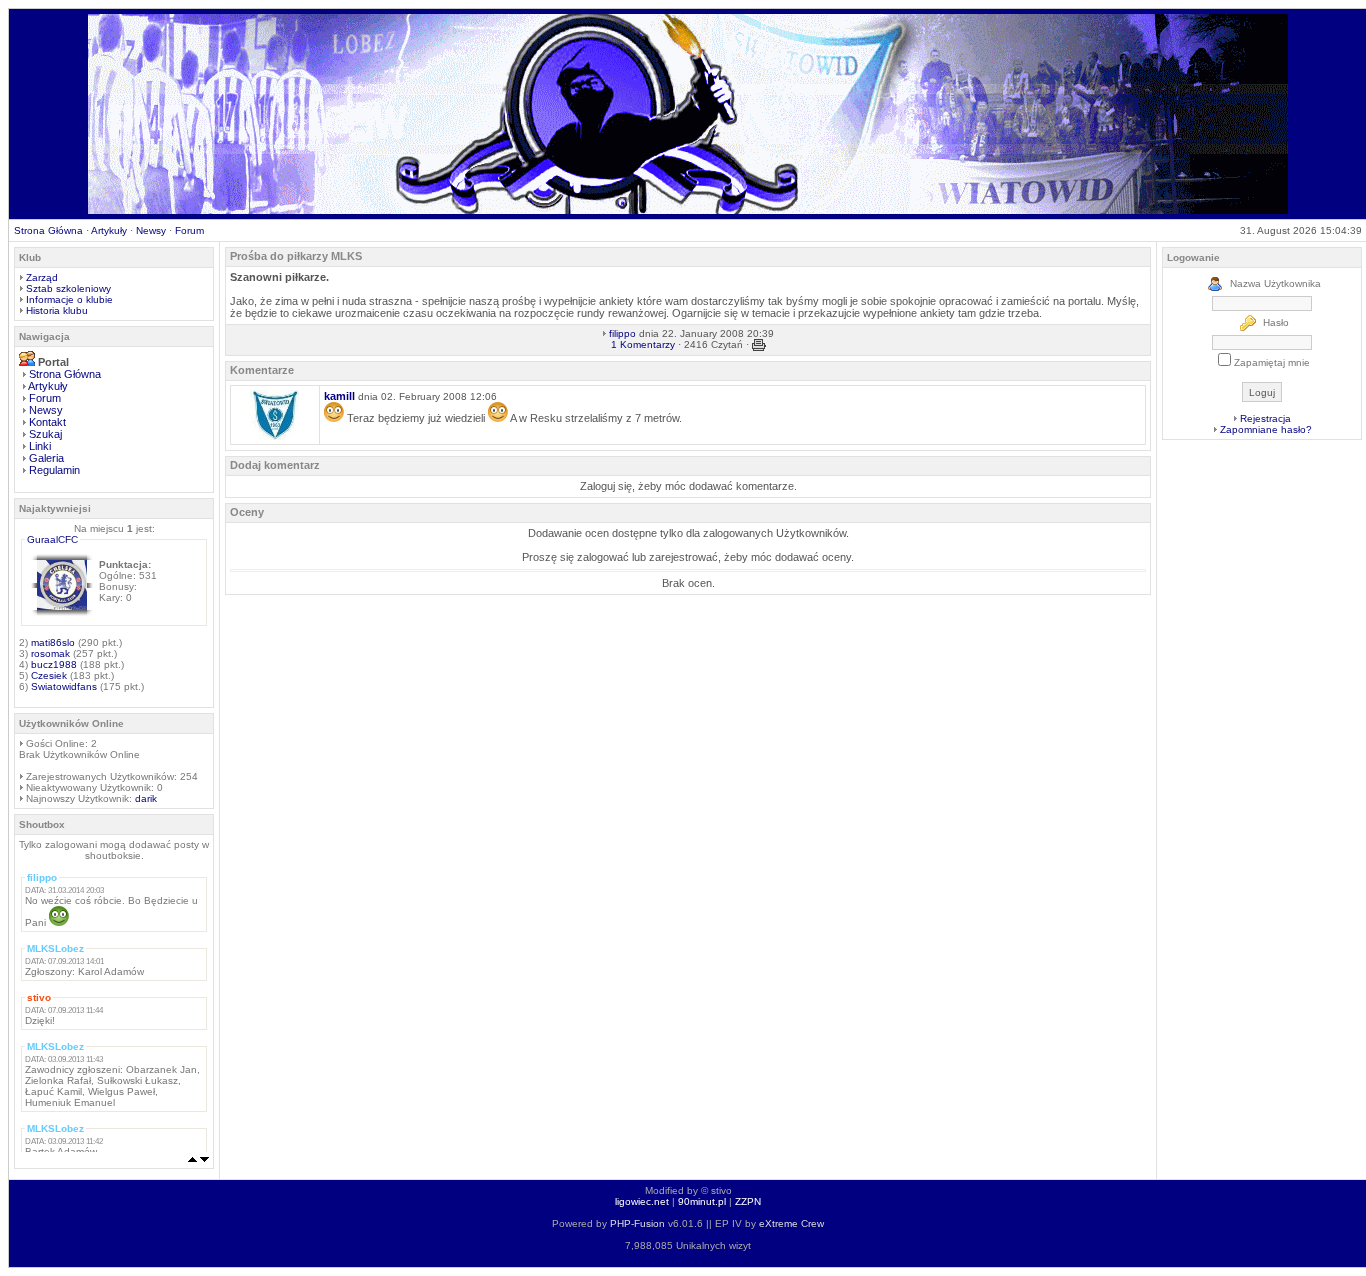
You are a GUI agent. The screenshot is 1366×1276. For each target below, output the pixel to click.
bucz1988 (54, 664)
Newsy (151, 230)
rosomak (50, 653)
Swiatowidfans (64, 686)
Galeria (46, 458)
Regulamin (54, 470)
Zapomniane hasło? (1266, 429)
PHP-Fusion (637, 1223)
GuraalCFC (52, 539)
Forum (189, 230)
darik (146, 798)
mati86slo (53, 642)
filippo (622, 333)
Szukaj (45, 434)
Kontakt (47, 422)
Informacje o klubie (69, 299)
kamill (339, 396)
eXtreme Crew (791, 1223)
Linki (40, 446)
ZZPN (748, 1201)
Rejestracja (1265, 418)
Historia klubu (57, 310)
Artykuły (109, 230)
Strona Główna (48, 230)
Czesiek (49, 675)
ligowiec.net (642, 1201)
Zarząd (42, 277)
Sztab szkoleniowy (68, 288)
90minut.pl (702, 1201)
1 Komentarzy (643, 344)
